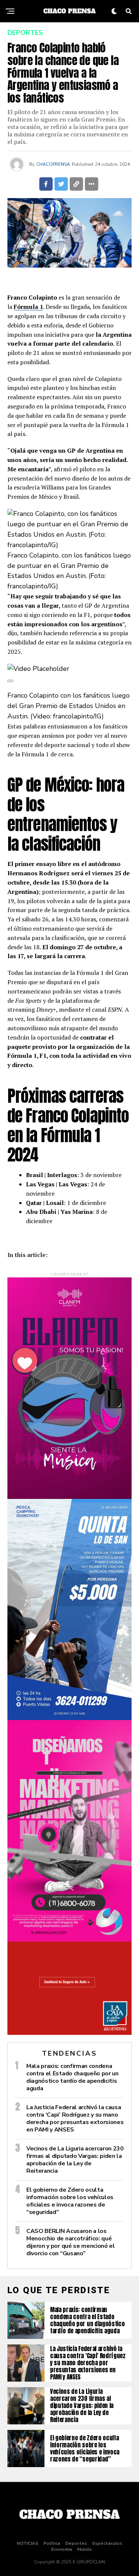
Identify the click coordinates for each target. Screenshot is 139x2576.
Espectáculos (107, 2543)
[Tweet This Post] (61, 184)
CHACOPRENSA (53, 164)
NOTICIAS (27, 2543)
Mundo (85, 2549)
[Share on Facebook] (46, 184)
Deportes (76, 2543)
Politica (52, 2543)
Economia (62, 2549)
